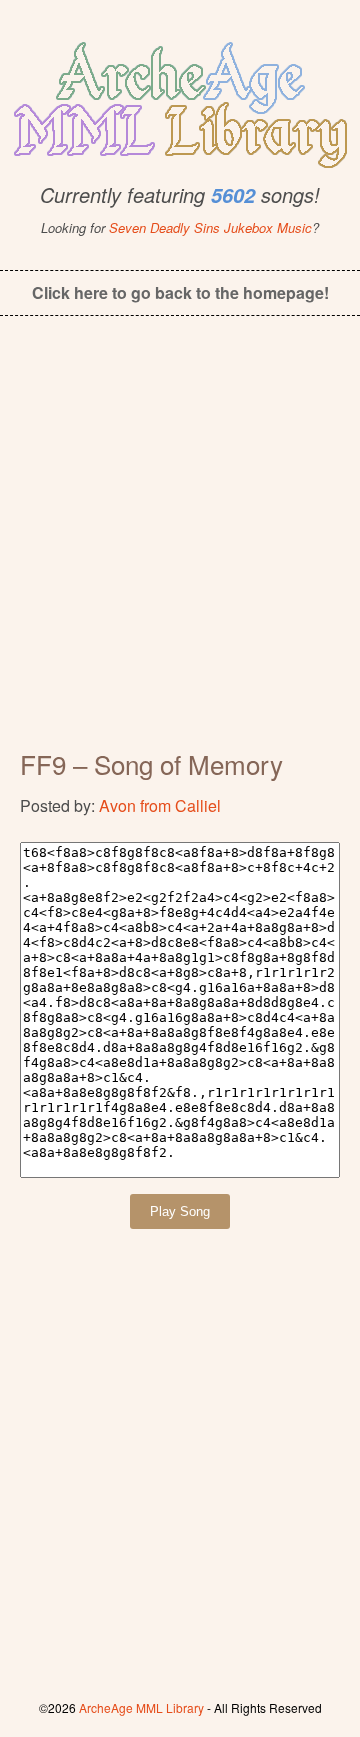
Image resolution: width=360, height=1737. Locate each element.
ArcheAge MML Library (141, 1707)
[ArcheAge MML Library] (180, 99)
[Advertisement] (180, 546)
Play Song (180, 1211)
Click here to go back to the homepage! (180, 292)
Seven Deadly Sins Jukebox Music (210, 227)
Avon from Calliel (160, 805)
